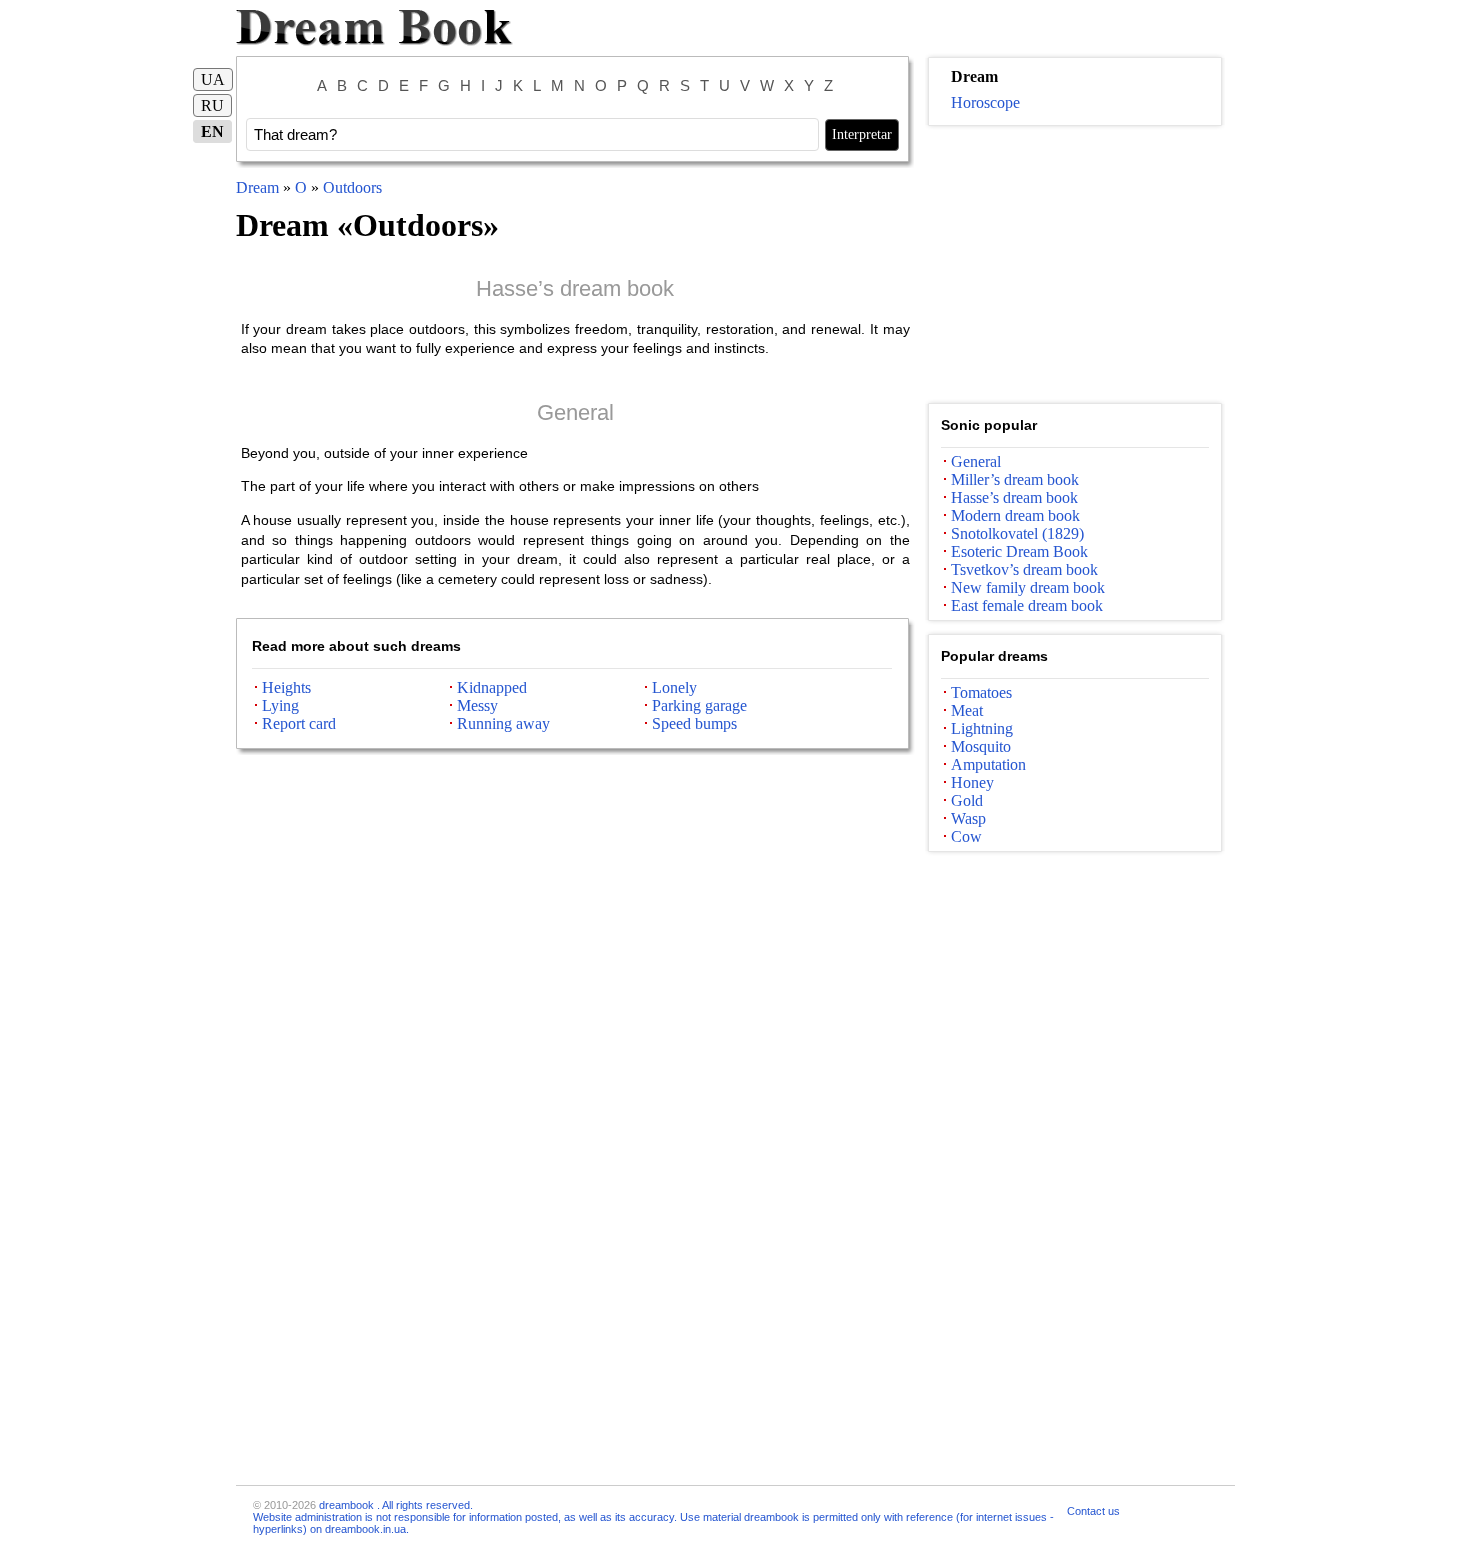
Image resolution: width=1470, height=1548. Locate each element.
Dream (257, 187)
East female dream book (1027, 605)
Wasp (968, 818)
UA (213, 79)
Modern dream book (1015, 515)
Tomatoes (981, 692)
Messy (477, 705)
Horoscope (985, 102)
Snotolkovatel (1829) (1017, 533)
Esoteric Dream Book (1019, 551)
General (575, 412)
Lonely (674, 687)
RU (212, 105)
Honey (972, 782)
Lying (280, 705)
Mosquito (981, 746)
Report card (299, 723)
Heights (286, 687)
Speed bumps (694, 723)
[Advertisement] (1075, 265)
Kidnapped (492, 687)
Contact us (1093, 1511)
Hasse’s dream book (575, 288)
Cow (966, 836)
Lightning (982, 728)
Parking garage (699, 705)
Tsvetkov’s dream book (1024, 569)
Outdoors (352, 187)
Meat (967, 710)
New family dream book (1028, 587)
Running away (503, 723)
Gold (967, 800)
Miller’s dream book (1015, 479)
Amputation (988, 764)
